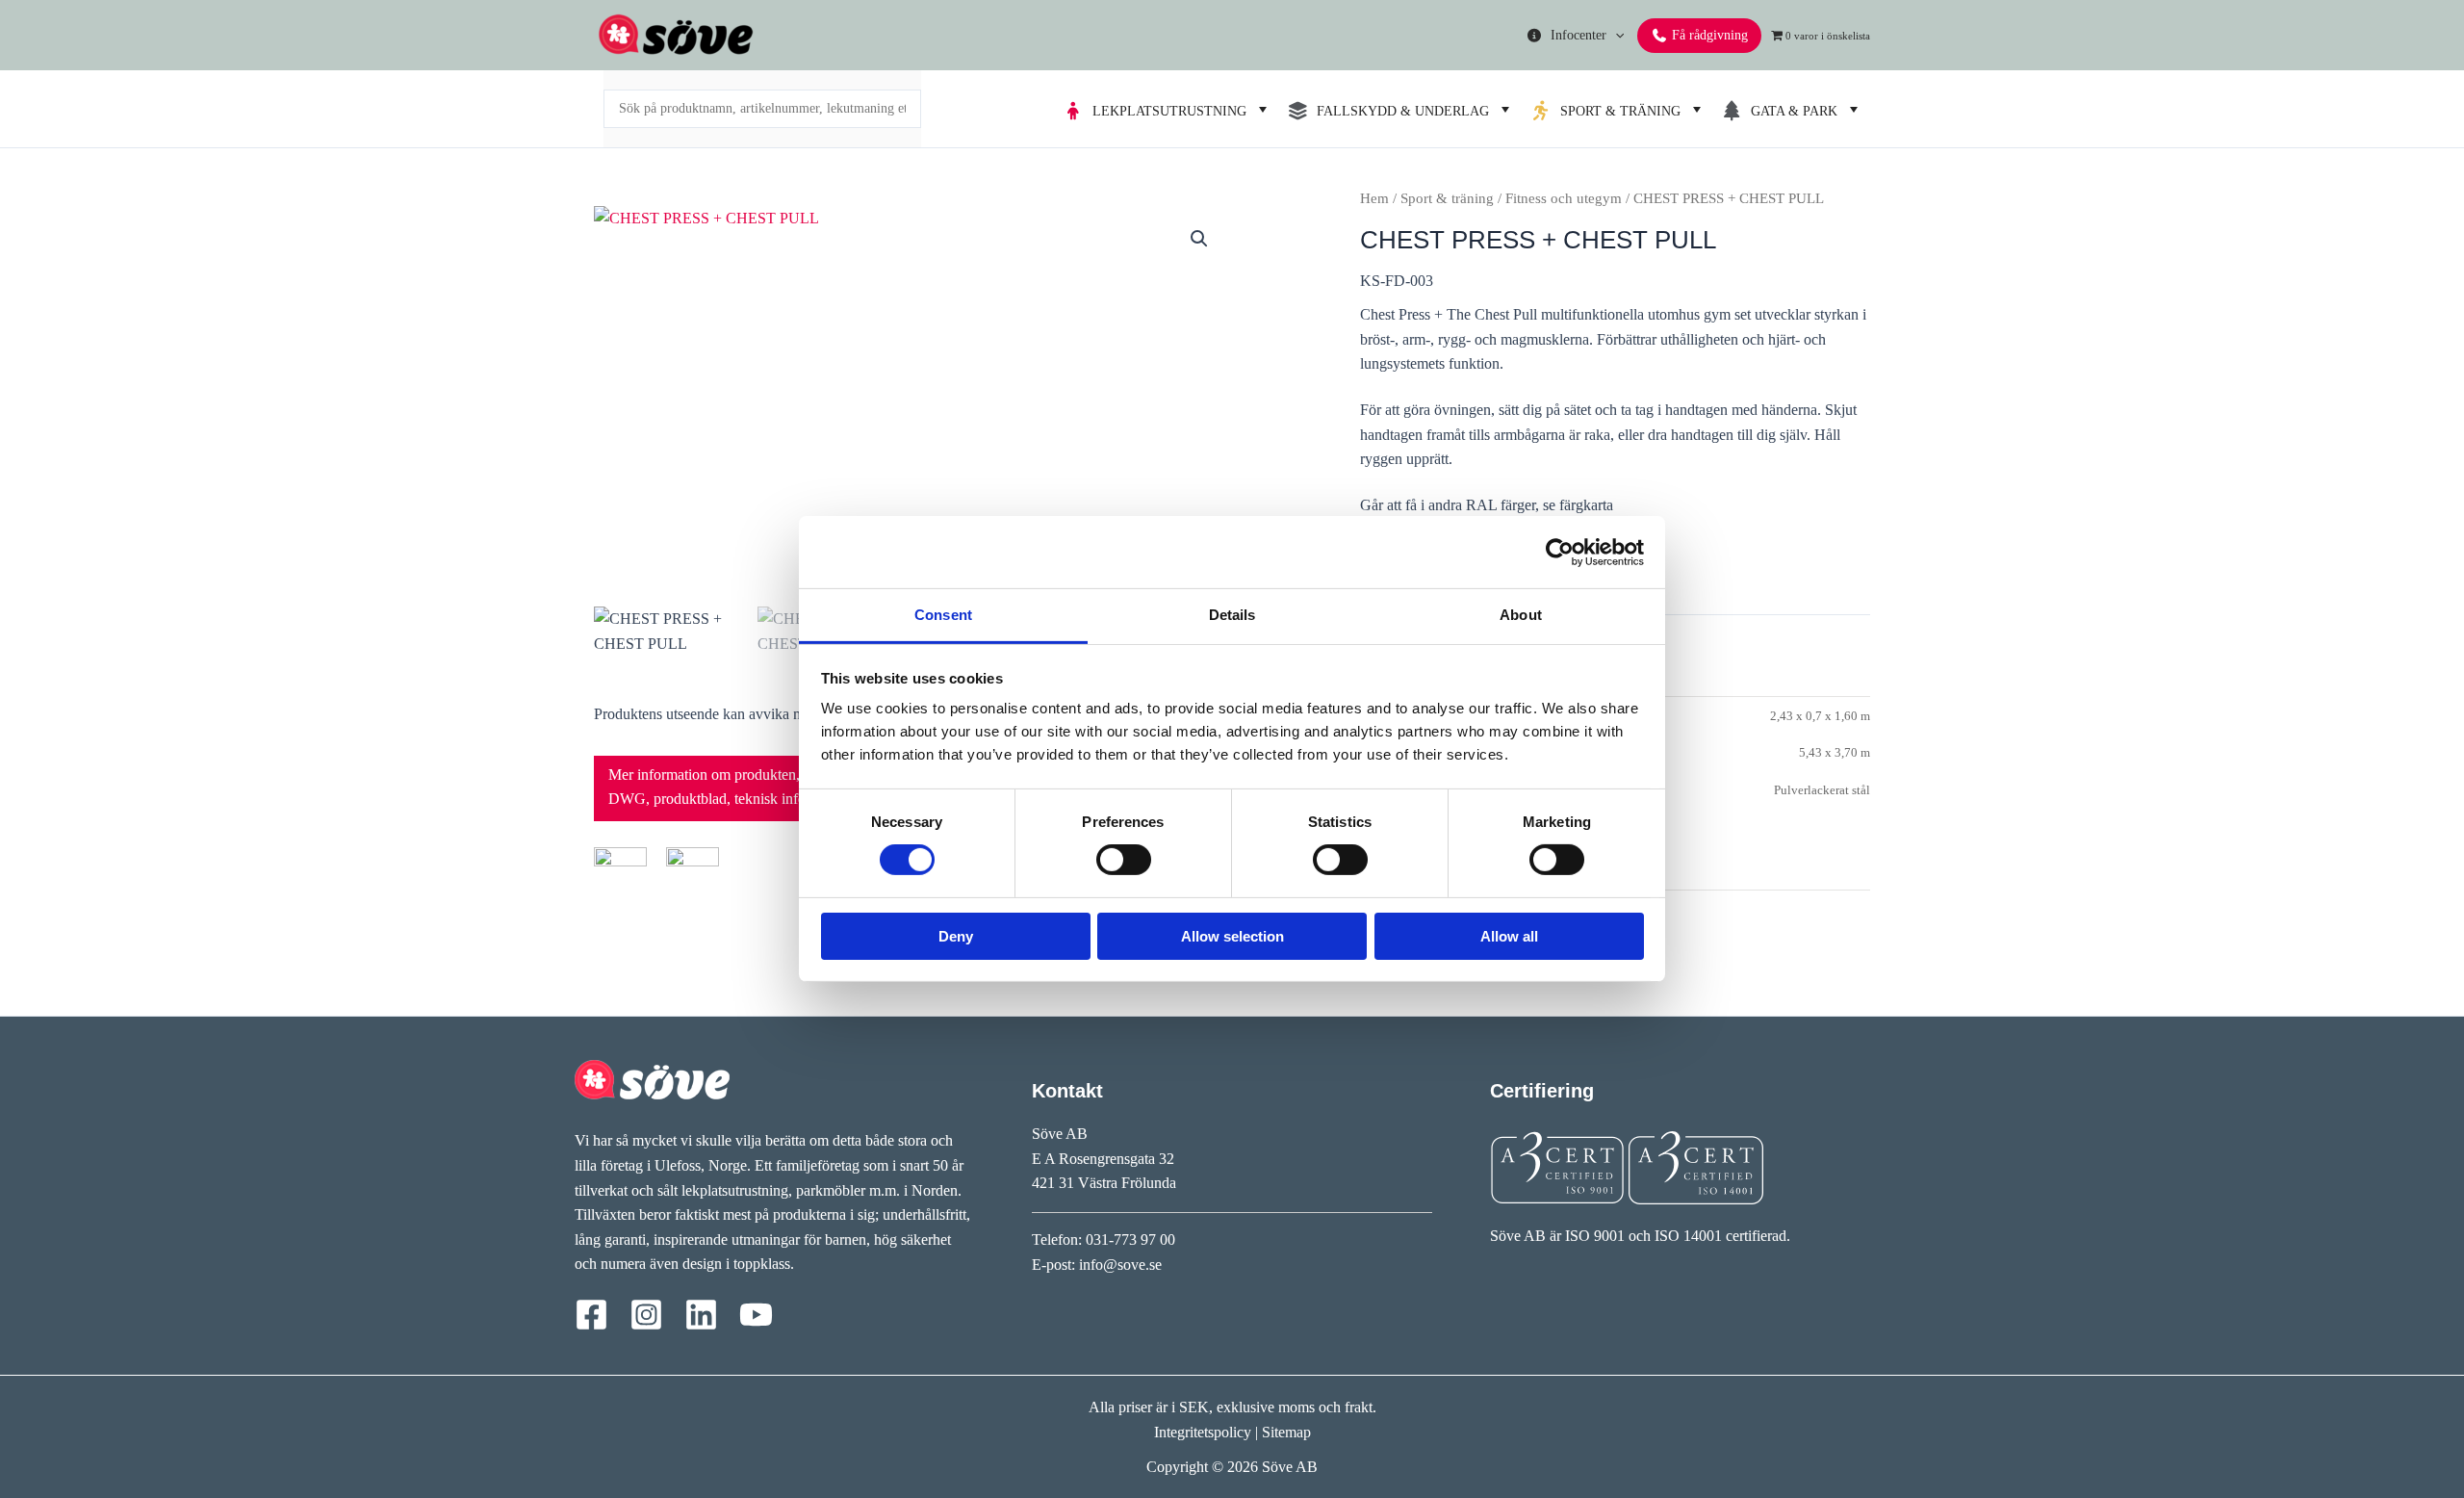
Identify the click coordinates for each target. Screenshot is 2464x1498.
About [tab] (1521, 615)
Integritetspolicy (1203, 1432)
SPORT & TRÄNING (1617, 111)
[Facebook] (591, 1315)
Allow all (1509, 936)
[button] (1615, 35)
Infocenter (1575, 35)
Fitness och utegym (1564, 198)
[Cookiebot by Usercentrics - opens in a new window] (1560, 552)
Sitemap (1286, 1432)
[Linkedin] (701, 1315)
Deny (956, 936)
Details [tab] (1232, 615)
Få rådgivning (1708, 35)
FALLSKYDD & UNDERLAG (1399, 111)
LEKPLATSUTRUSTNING (1166, 111)
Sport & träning (1447, 198)
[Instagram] (646, 1315)
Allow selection (1232, 936)
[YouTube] (756, 1315)
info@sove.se (1120, 1265)
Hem (1374, 198)
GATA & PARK (1790, 111)
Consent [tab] (943, 615)
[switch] (1124, 860)
